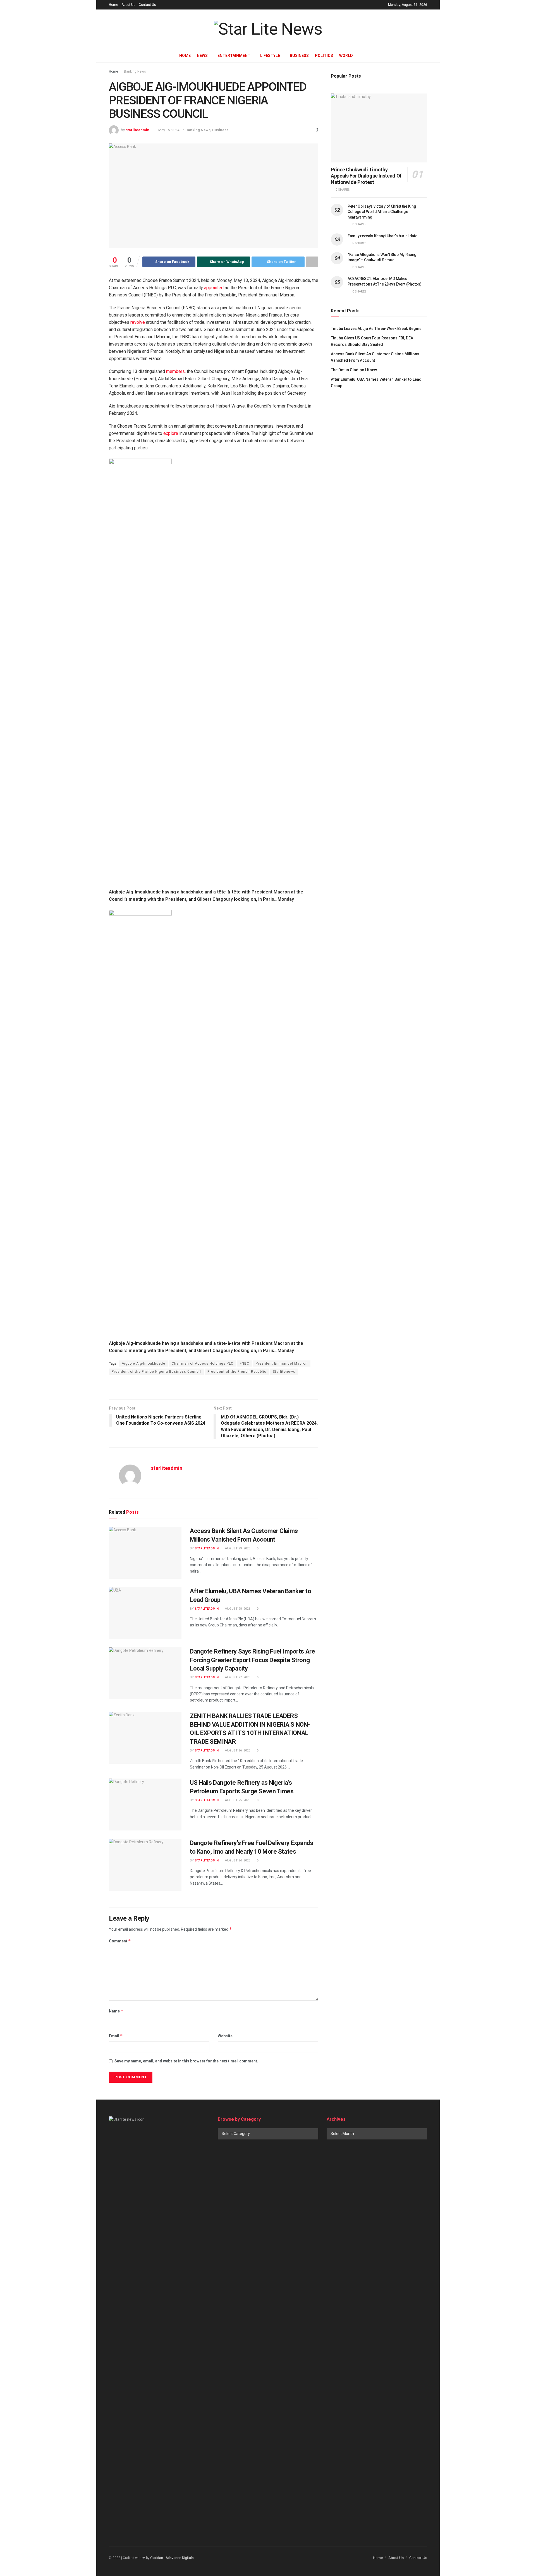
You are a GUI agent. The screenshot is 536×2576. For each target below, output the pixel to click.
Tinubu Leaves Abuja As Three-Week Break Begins (376, 329)
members (175, 371)
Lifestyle (270, 56)
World (346, 56)
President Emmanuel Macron (282, 1364)
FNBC (245, 1364)
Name (116, 2011)
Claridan (157, 2558)
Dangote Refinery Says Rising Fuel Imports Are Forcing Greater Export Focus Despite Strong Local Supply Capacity (252, 1660)
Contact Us (147, 5)
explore (171, 433)
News (202, 56)
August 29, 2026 (237, 1548)
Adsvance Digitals (180, 2558)
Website (225, 2036)
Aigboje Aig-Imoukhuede (143, 1364)
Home (113, 5)
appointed (214, 288)
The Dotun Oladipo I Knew (354, 370)
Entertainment (234, 56)
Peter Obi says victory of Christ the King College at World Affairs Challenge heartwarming (382, 212)
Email (116, 2036)
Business (299, 56)
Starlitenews (284, 1372)
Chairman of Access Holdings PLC (203, 1364)
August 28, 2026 (237, 1609)
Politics (324, 56)
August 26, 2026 (237, 1751)
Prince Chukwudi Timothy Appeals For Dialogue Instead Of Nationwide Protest (366, 176)
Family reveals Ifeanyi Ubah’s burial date (382, 236)
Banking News (135, 71)
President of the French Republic (237, 1372)
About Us (128, 5)
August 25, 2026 (237, 1800)
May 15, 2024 (169, 130)
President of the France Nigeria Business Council (156, 1372)
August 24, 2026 (237, 1860)
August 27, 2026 (237, 1677)
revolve (138, 322)
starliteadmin (137, 130)
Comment (120, 1941)
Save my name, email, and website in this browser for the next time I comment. (186, 2061)
